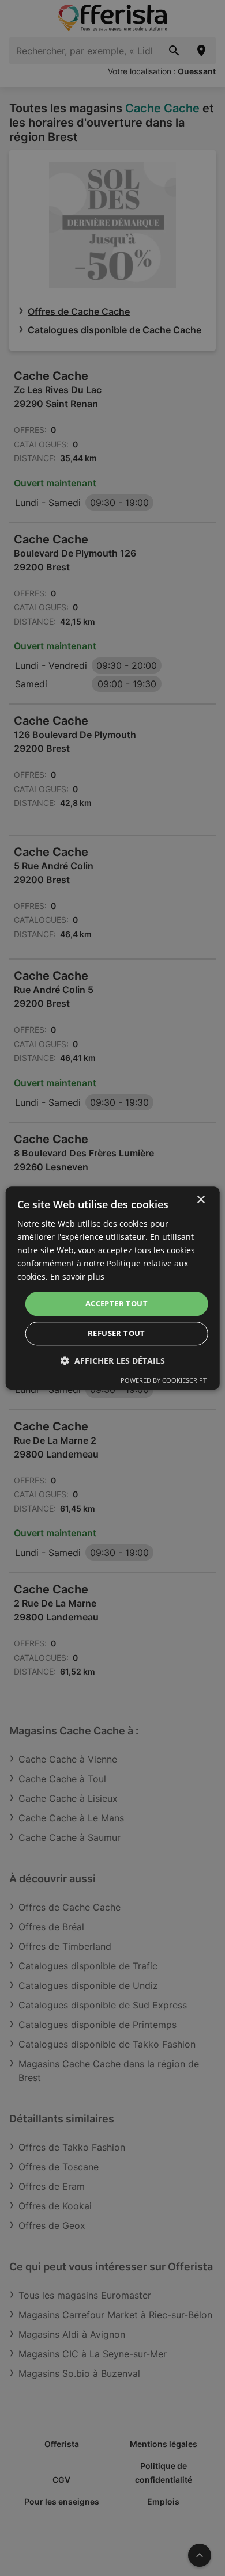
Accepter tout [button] (117, 1304)
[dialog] (113, 1288)
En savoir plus (77, 1277)
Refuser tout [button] (117, 1333)
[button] (113, 1361)
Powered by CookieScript (164, 1380)
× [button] (200, 1200)
